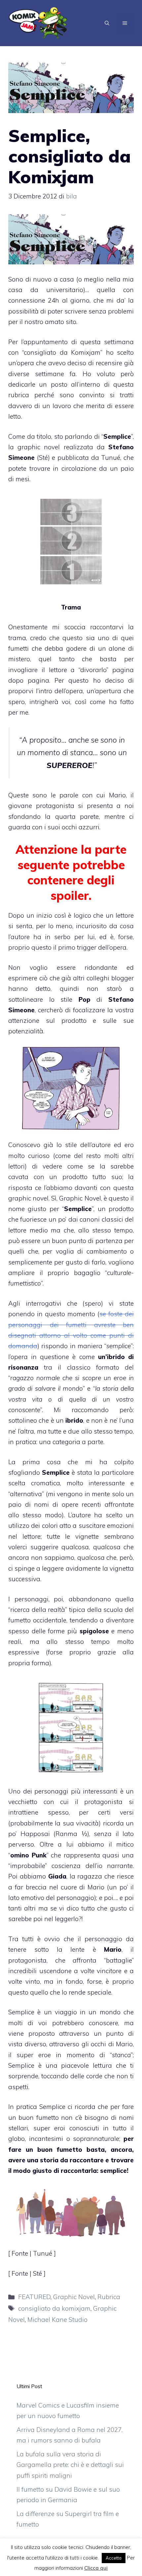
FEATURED (34, 2297)
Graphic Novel (74, 2297)
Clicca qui (96, 2568)
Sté (43, 458)
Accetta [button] (114, 2558)
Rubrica (109, 2297)
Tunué (111, 458)
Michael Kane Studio (57, 2320)
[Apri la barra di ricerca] (107, 23)
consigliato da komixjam (54, 2308)
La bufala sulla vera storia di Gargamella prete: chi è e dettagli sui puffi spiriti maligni (70, 2465)
